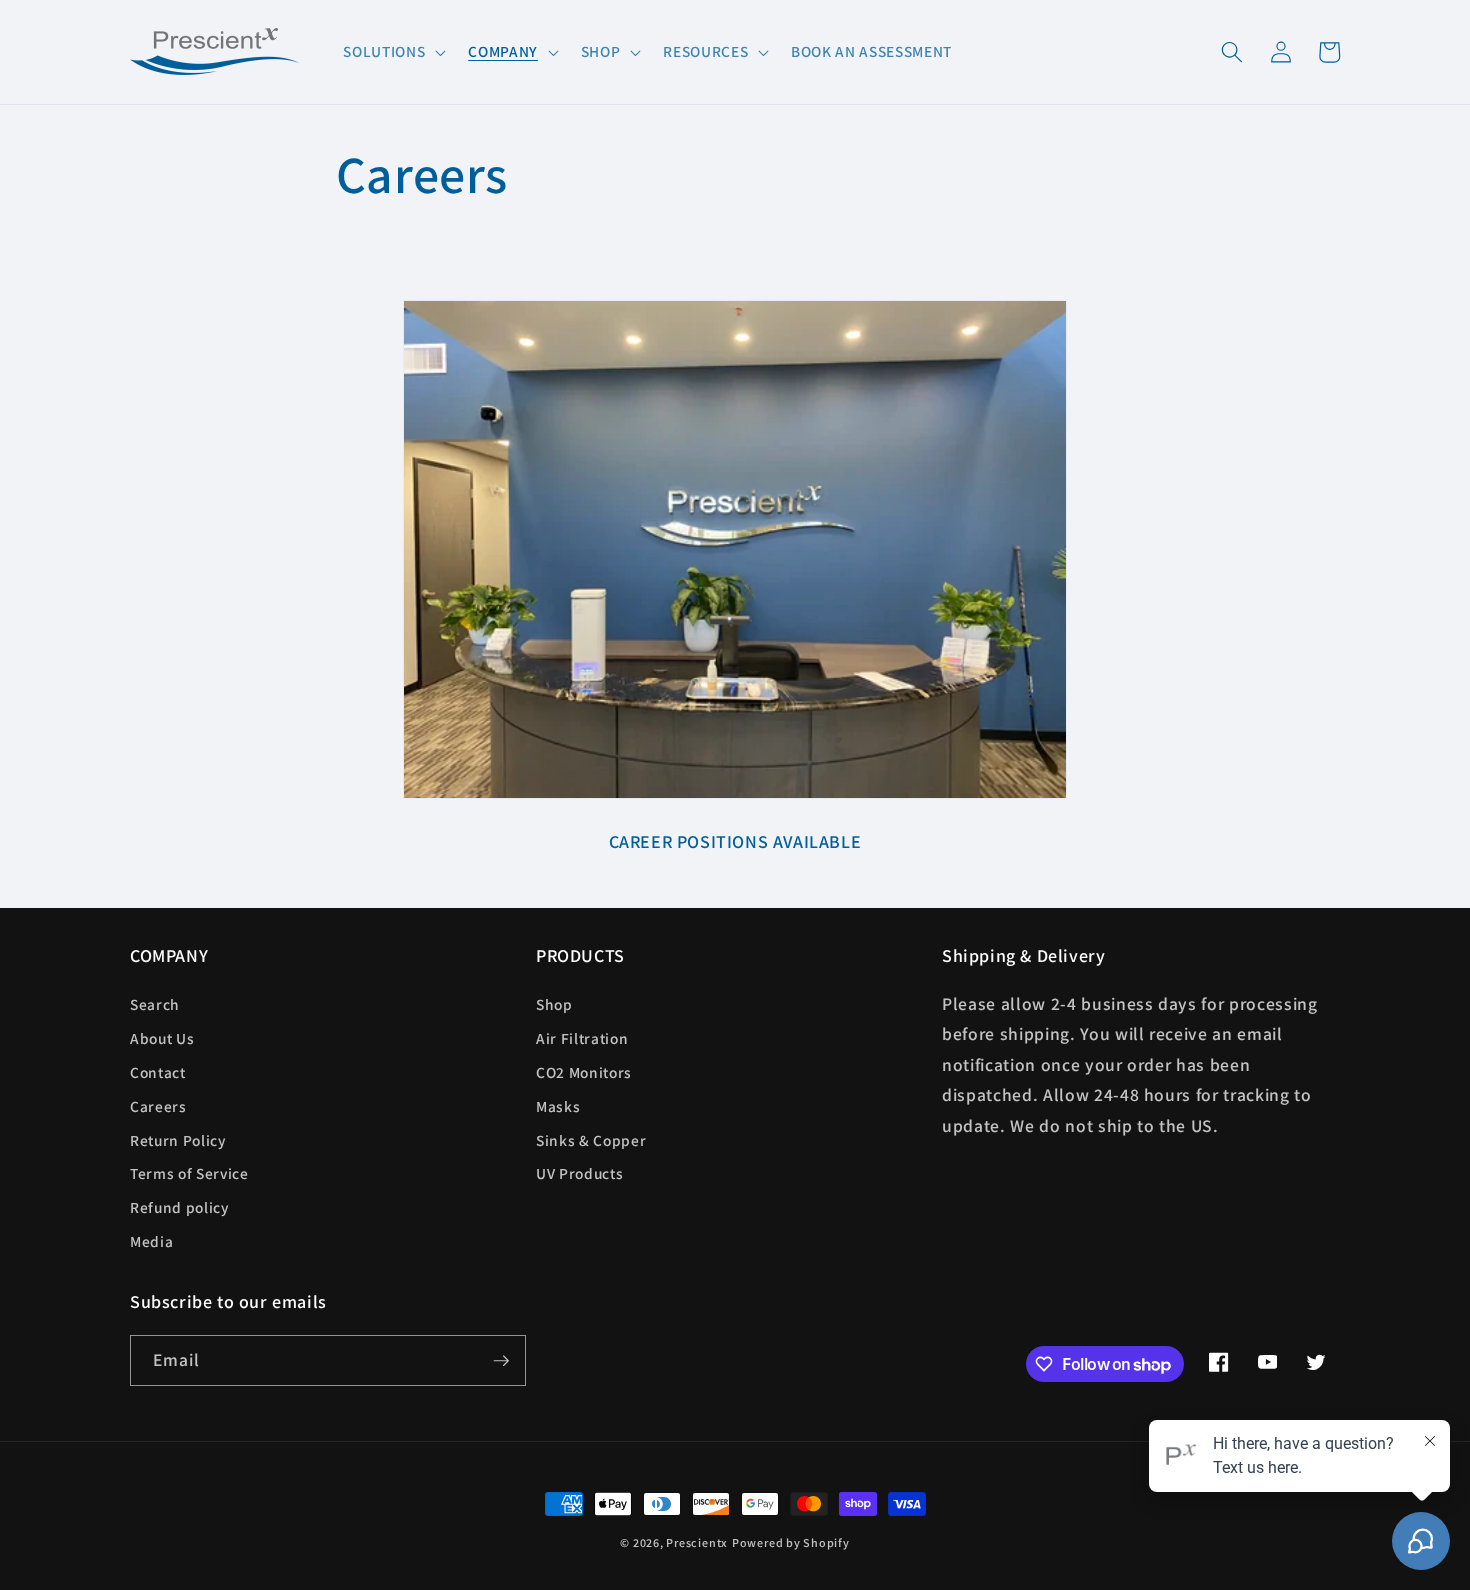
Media (151, 1241)
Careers (158, 1106)
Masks (558, 1106)
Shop (554, 1004)
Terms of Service (189, 1173)
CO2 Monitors (584, 1072)
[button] (392, 52)
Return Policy (178, 1140)
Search (155, 1004)
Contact (158, 1072)
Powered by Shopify (791, 1542)
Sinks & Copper (591, 1140)
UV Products (579, 1173)
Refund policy (179, 1207)
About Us (162, 1038)
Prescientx (697, 1542)
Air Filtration (582, 1038)
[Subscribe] (501, 1361)
